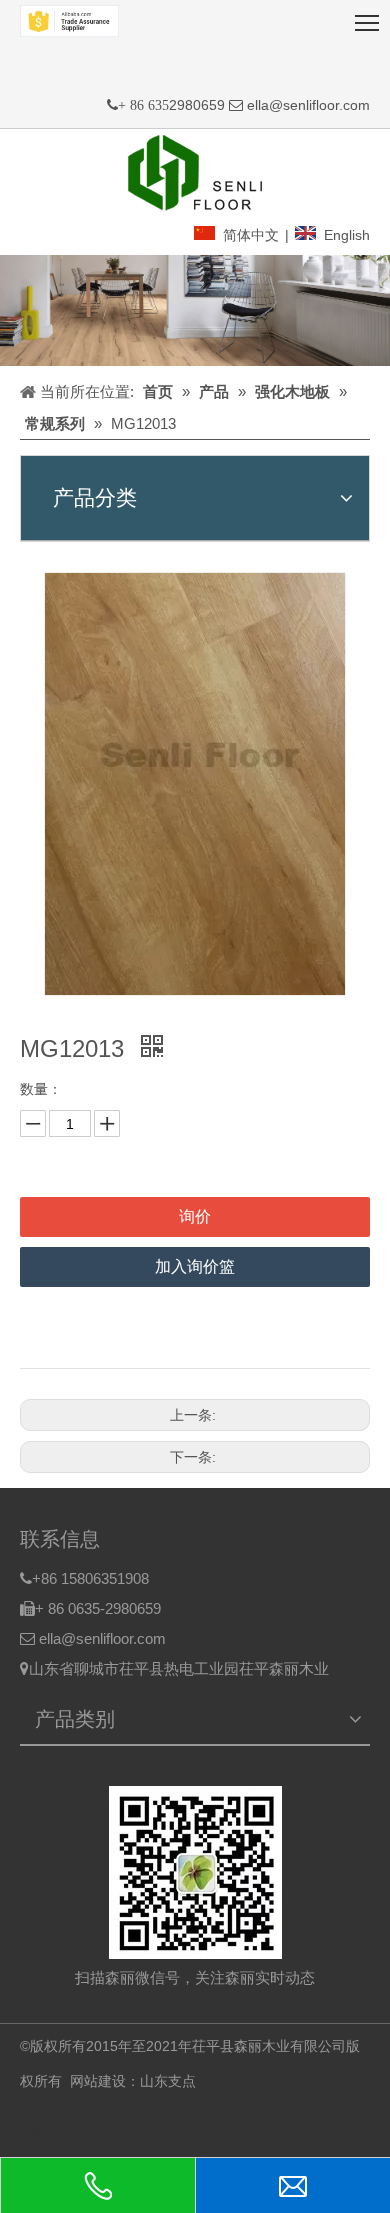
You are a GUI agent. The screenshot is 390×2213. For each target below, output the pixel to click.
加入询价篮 (195, 1266)
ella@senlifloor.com (308, 105)
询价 (195, 1216)
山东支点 (168, 2081)
